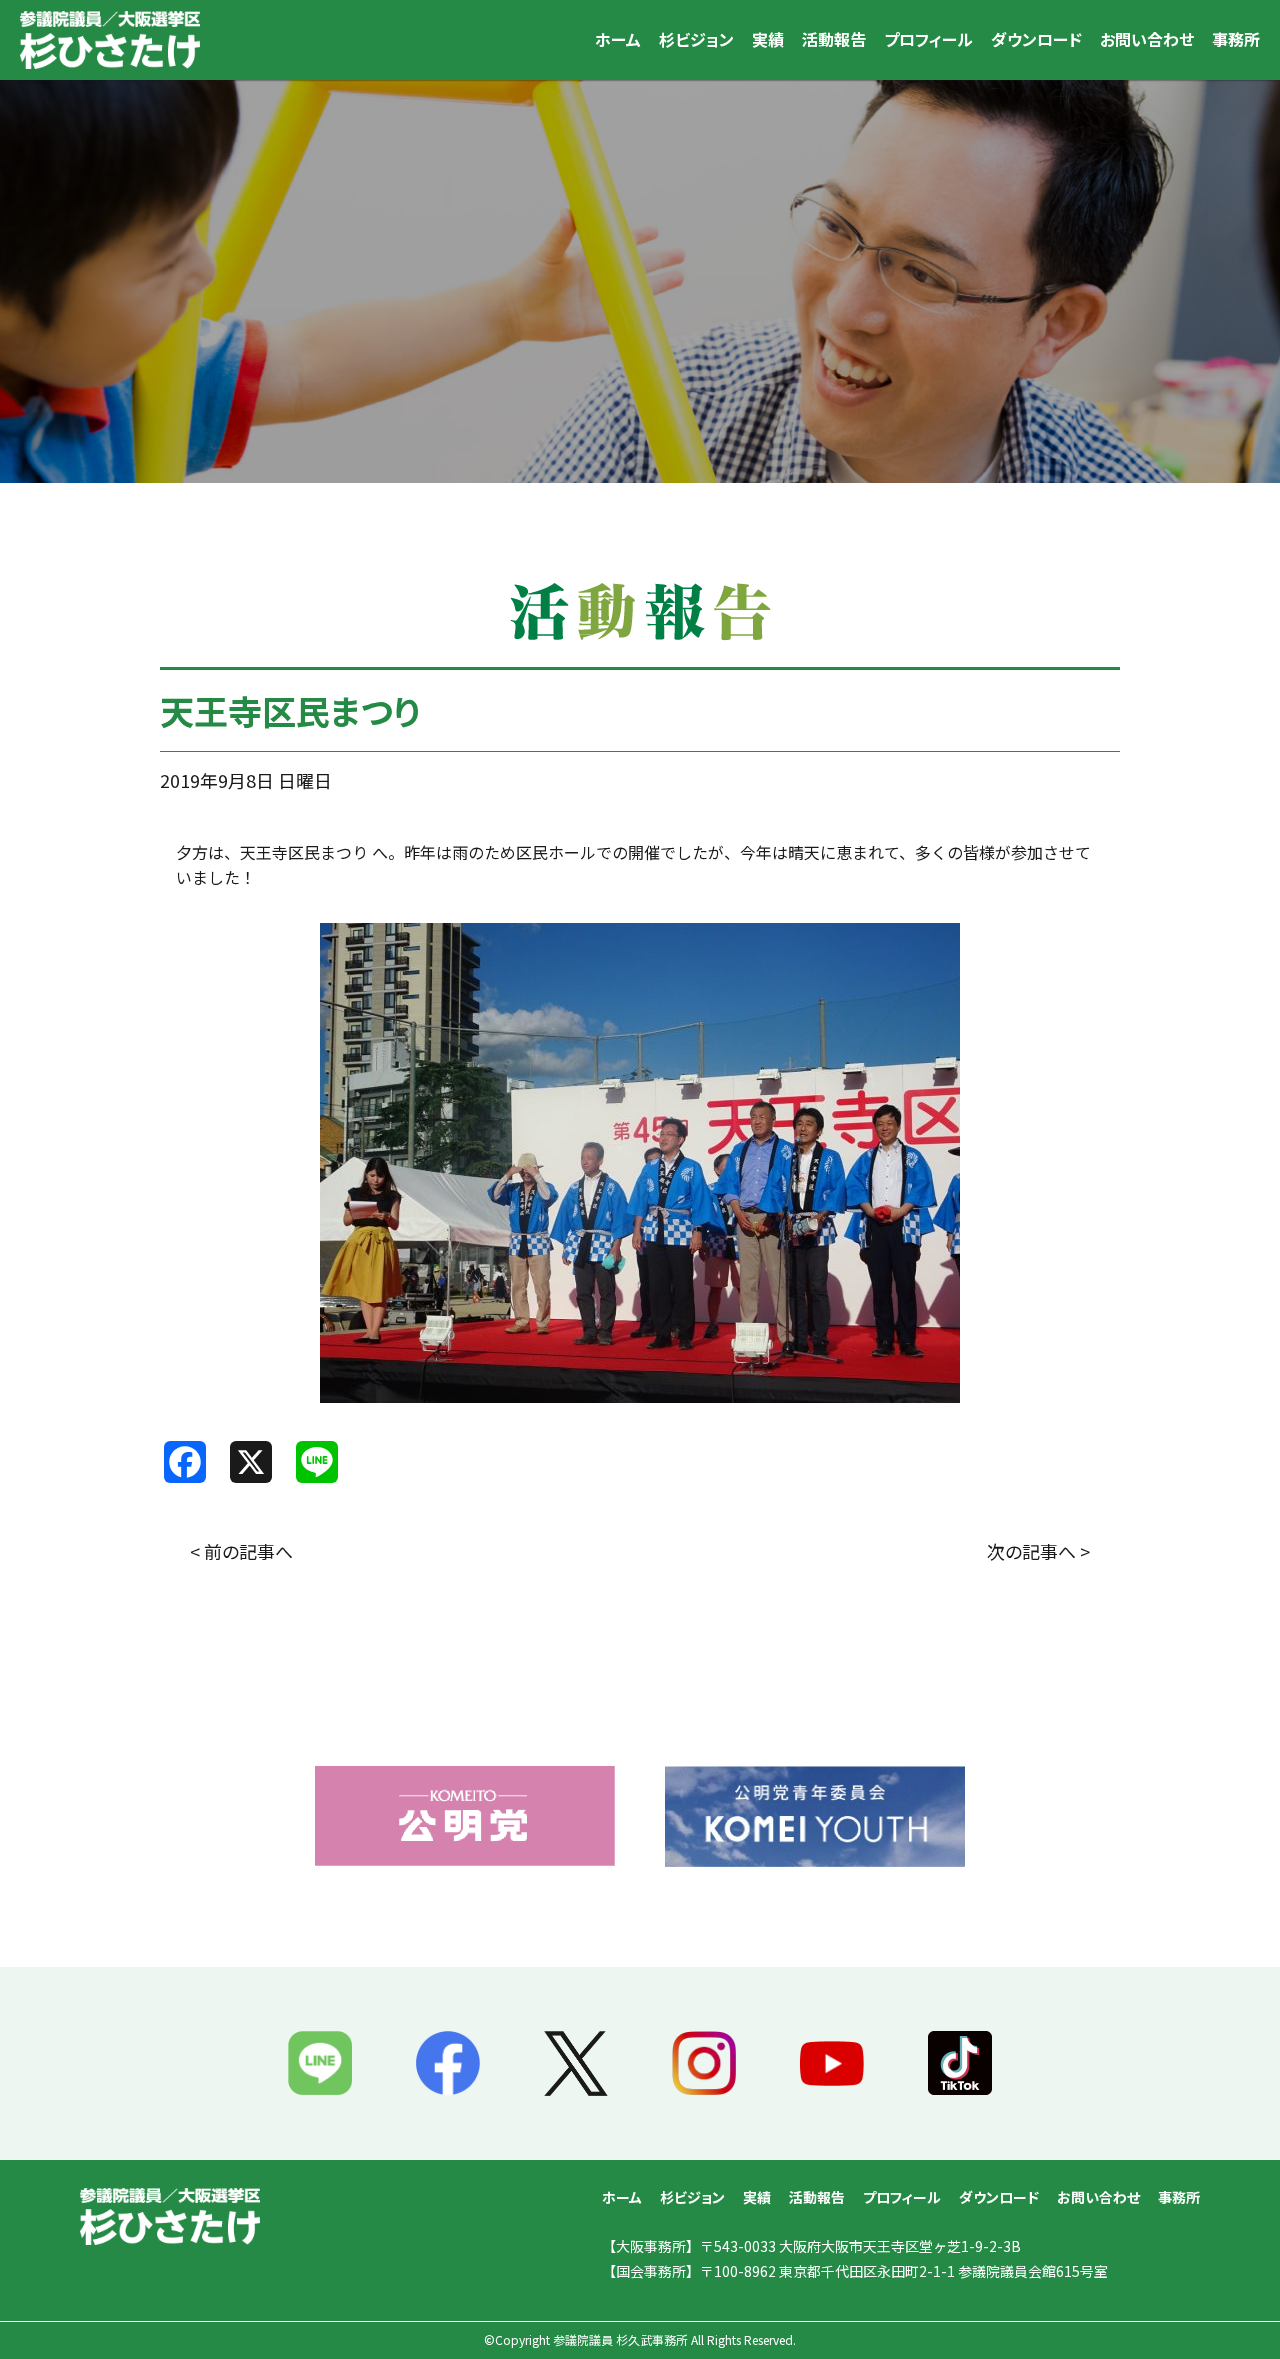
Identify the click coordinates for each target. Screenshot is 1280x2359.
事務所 (1236, 39)
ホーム (618, 39)
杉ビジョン (696, 39)
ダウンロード (1036, 39)
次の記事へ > (1038, 1551)
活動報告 (834, 39)
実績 (768, 39)
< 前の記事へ (241, 1551)
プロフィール (928, 39)
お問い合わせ (1147, 39)
